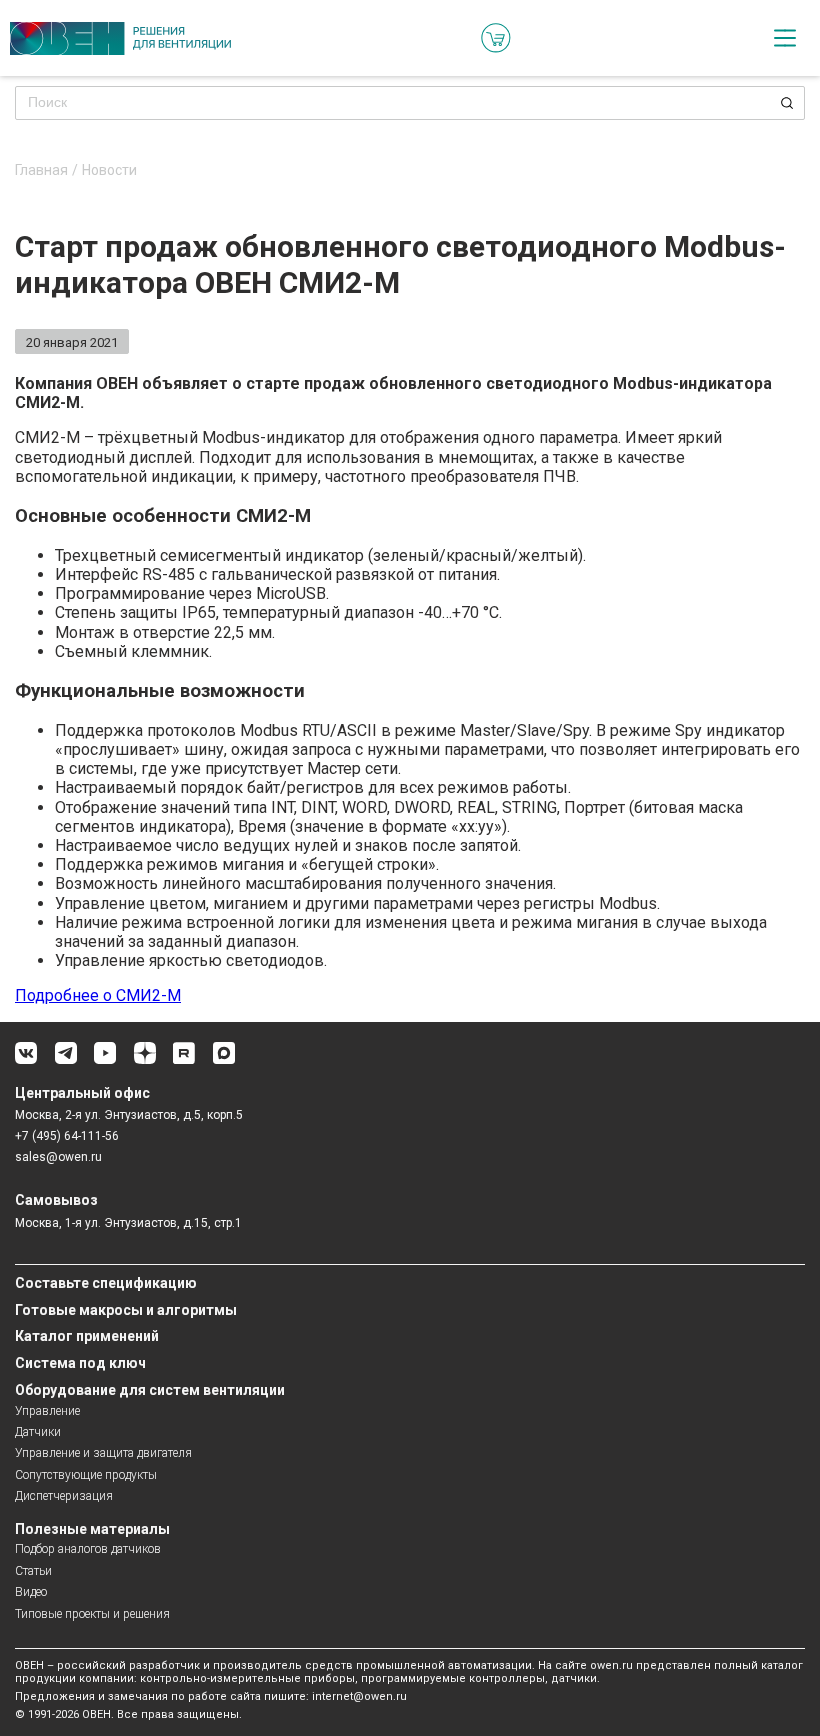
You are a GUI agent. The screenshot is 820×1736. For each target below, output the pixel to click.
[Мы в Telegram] (66, 1060)
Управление (47, 1411)
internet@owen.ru (359, 1696)
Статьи (33, 1571)
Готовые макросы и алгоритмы (126, 1310)
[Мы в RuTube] (184, 1060)
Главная (41, 170)
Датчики (38, 1432)
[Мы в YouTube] (105, 1060)
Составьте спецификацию (106, 1283)
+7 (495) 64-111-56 (67, 1136)
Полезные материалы (92, 1529)
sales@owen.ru (58, 1157)
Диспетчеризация (64, 1496)
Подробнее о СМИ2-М (98, 995)
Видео (31, 1592)
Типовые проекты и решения (92, 1614)
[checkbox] (785, 38)
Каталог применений (87, 1336)
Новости (109, 170)
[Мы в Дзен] (145, 1060)
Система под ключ (80, 1363)
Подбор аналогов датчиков (88, 1549)
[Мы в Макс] (224, 1060)
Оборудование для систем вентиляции (150, 1390)
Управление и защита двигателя (103, 1453)
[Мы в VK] (26, 1060)
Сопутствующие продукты (86, 1475)
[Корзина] (496, 38)
